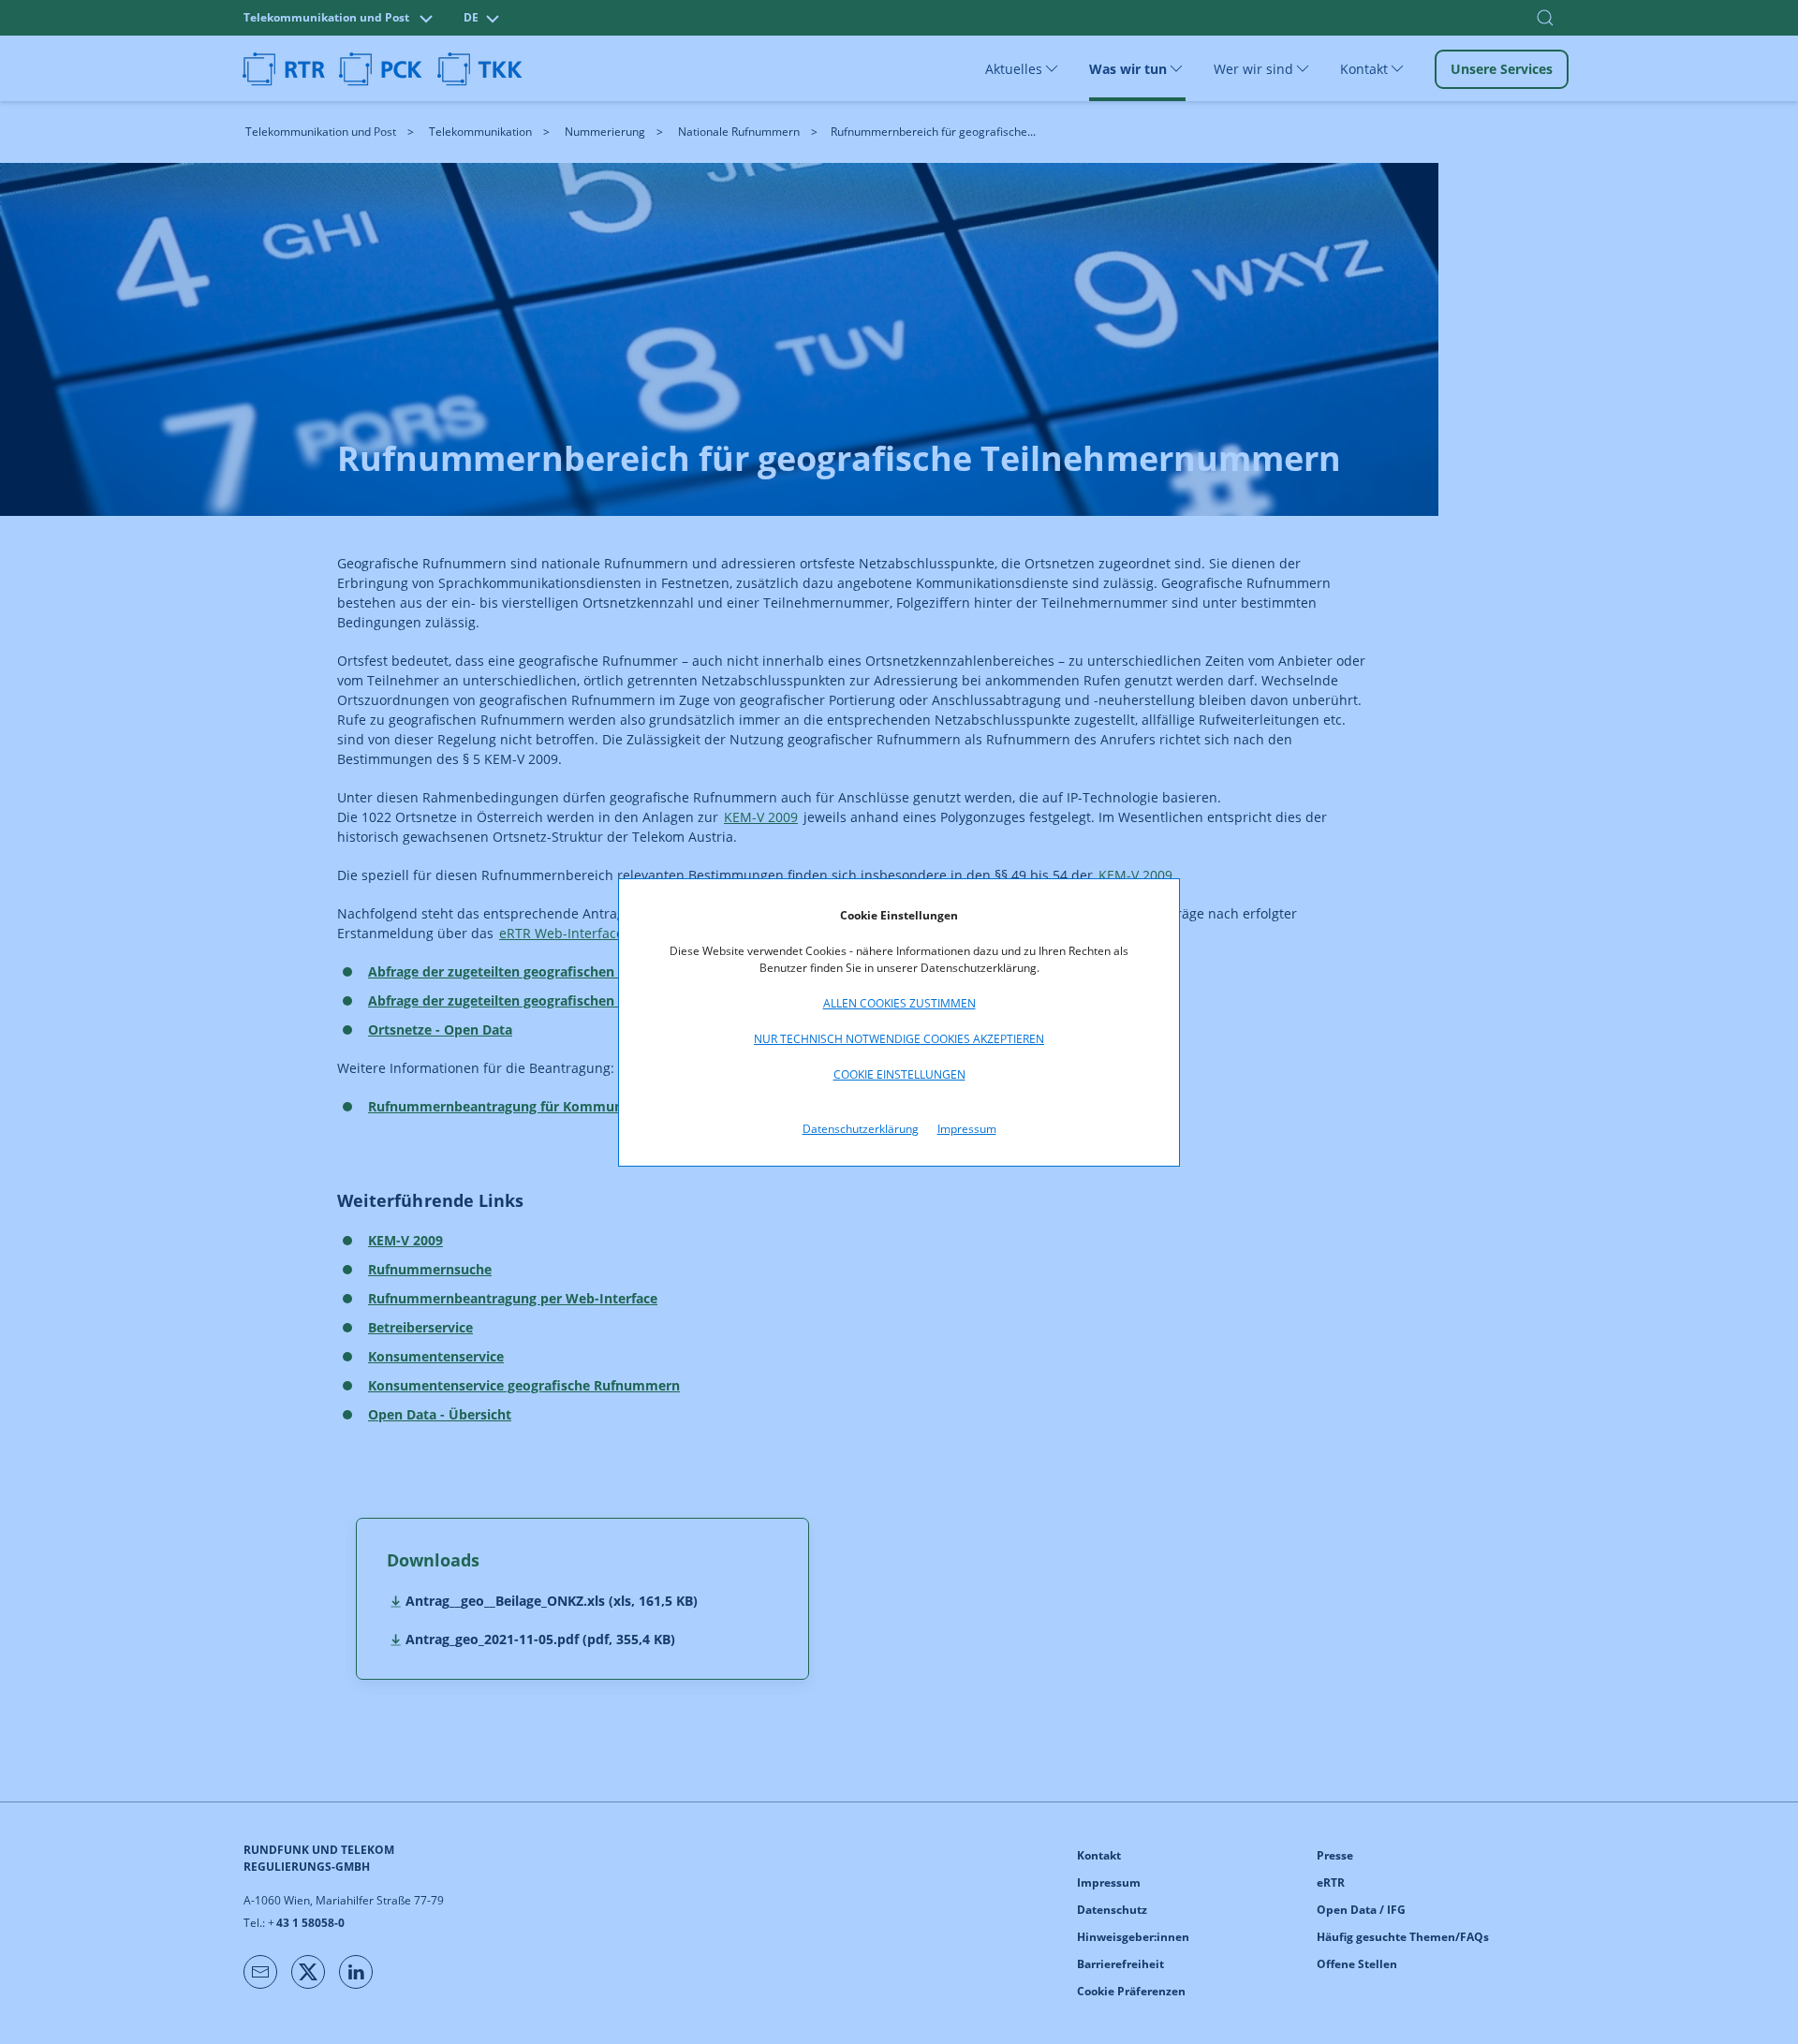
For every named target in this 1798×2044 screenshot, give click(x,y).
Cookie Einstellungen (899, 1074)
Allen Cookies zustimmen (899, 1003)
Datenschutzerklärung (861, 1129)
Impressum (967, 1129)
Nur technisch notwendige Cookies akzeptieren (899, 1039)
